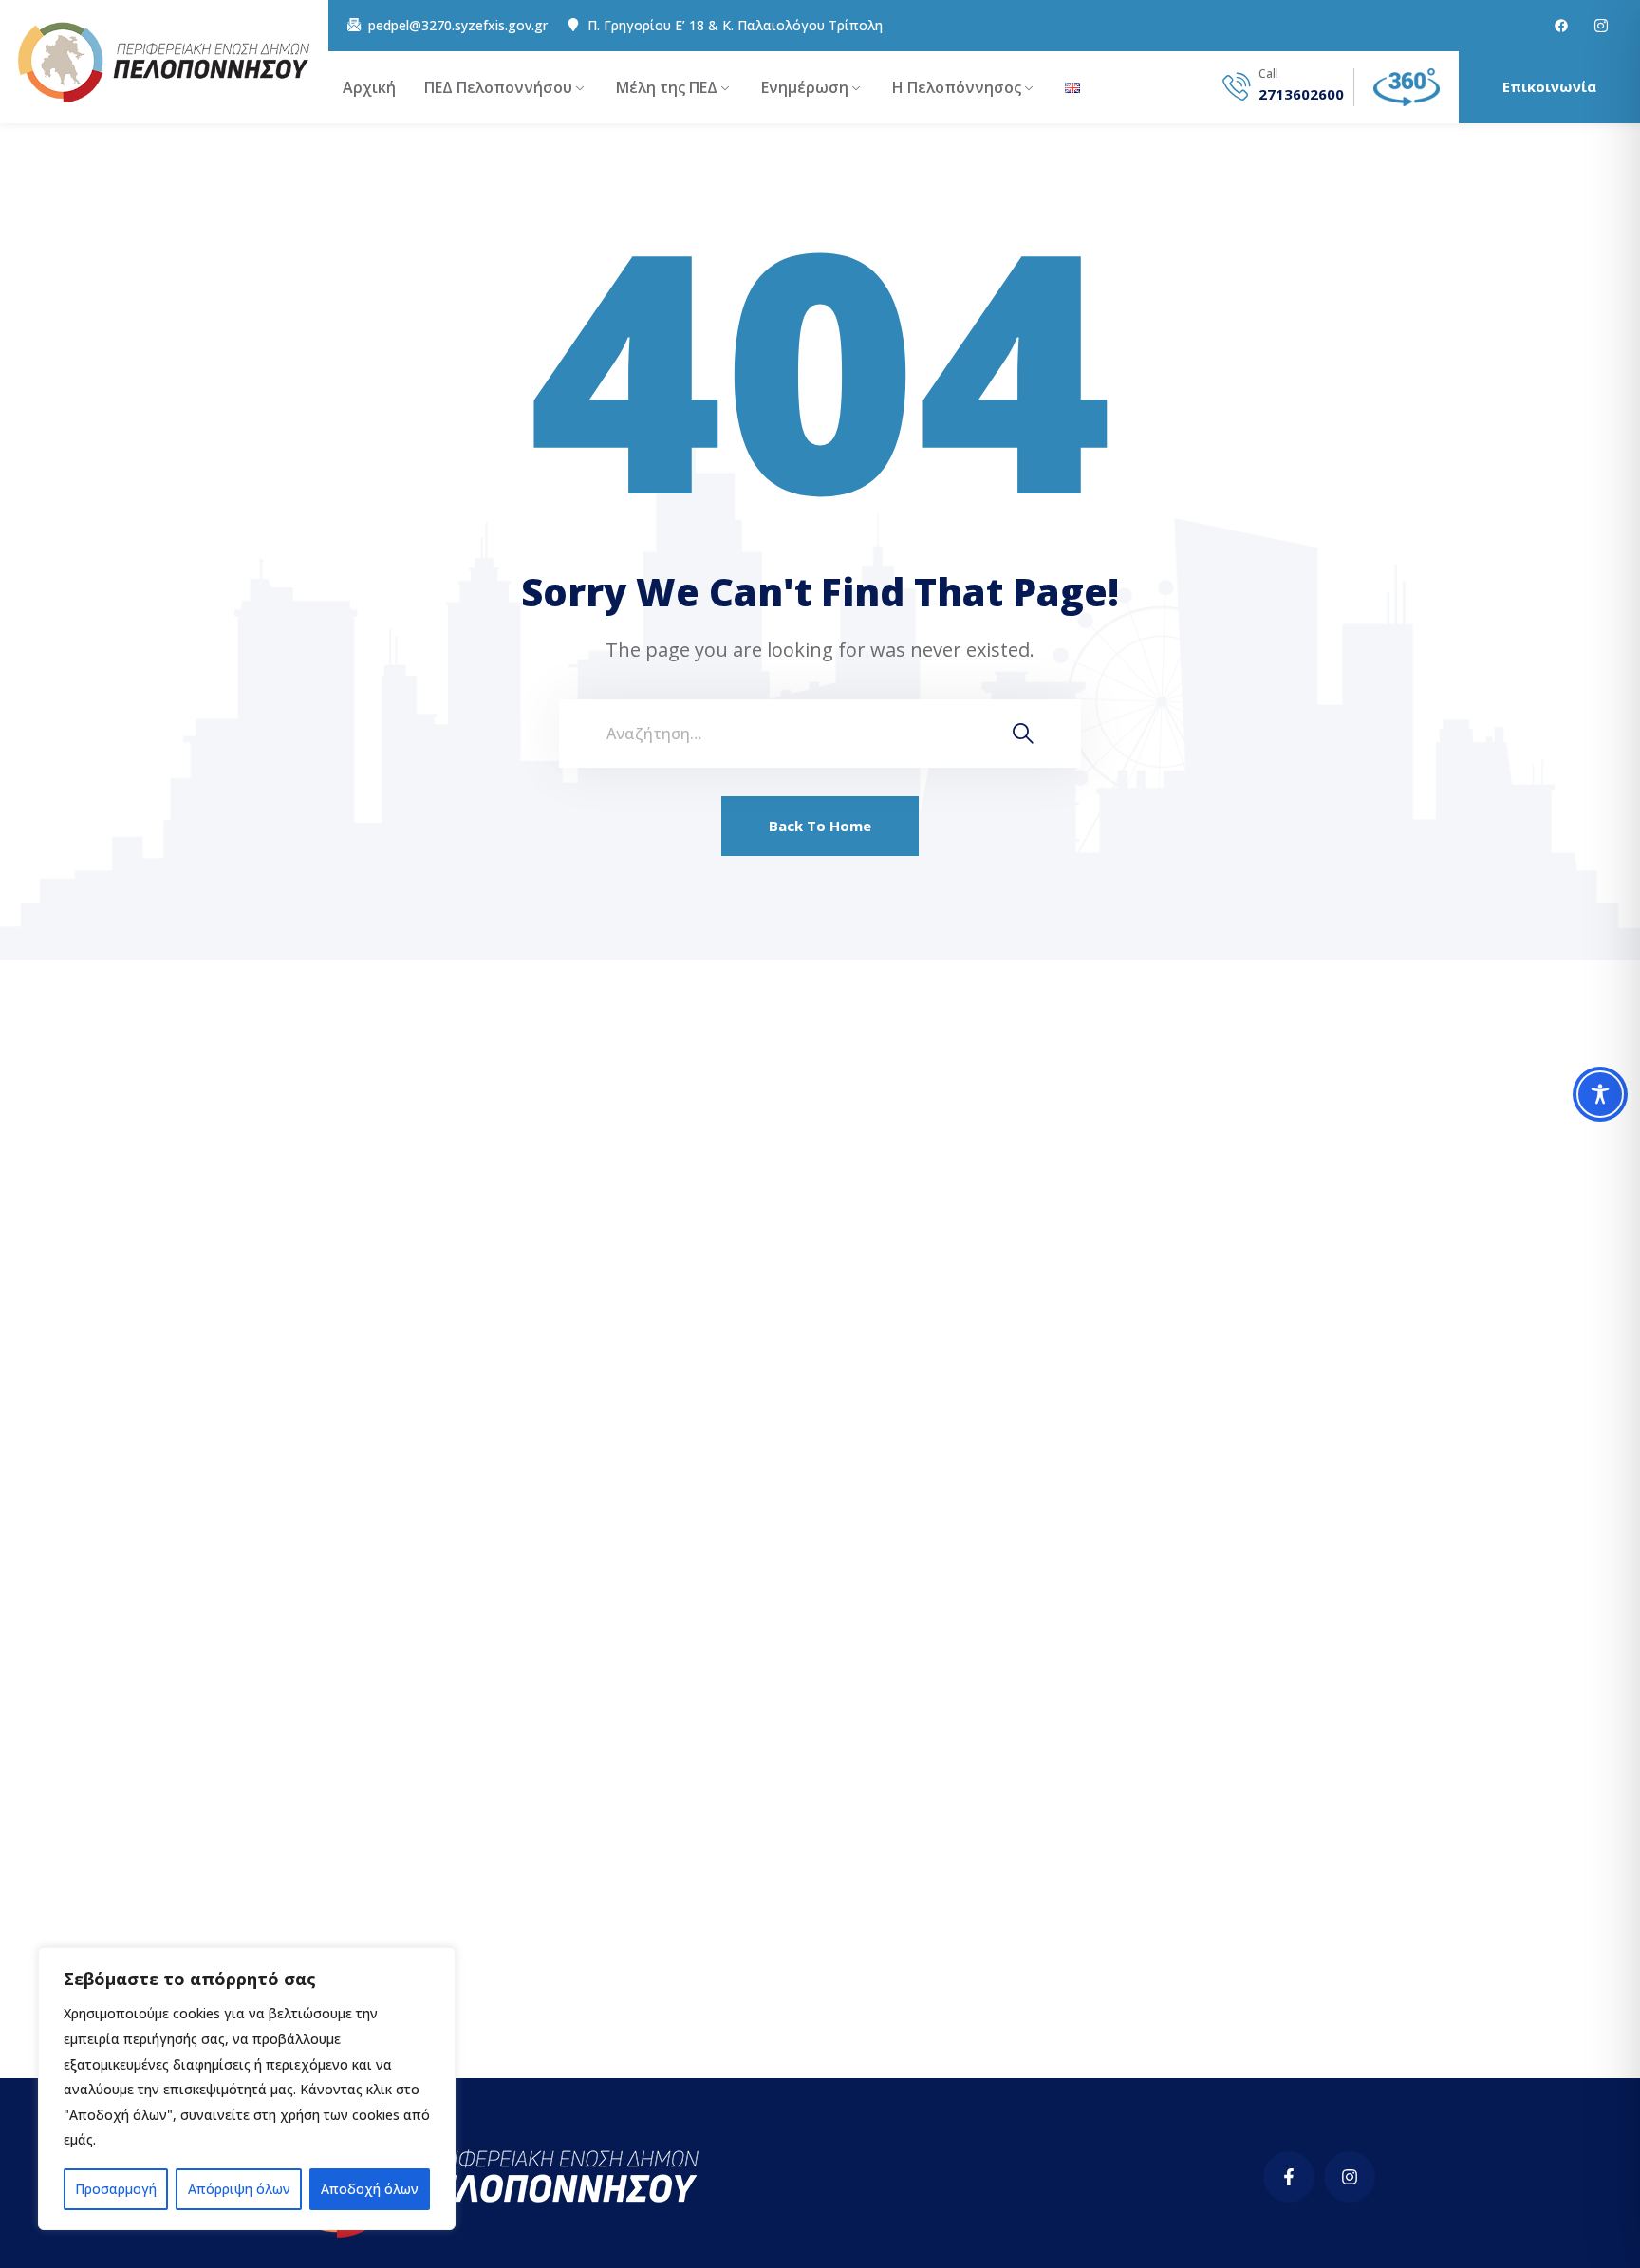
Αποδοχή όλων (370, 2189)
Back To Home (820, 826)
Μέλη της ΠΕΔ (667, 87)
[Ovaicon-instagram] (1601, 26)
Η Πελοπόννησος (957, 87)
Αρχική (369, 87)
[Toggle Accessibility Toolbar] (1600, 1094)
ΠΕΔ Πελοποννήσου (498, 87)
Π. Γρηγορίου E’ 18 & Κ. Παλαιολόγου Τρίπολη (735, 26)
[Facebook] (1561, 26)
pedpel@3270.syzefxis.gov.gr (458, 26)
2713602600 (1301, 94)
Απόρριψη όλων (239, 2189)
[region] (247, 2089)
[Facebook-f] (1289, 2177)
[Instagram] (1350, 2177)
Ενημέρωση (805, 87)
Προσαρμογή (116, 2189)
